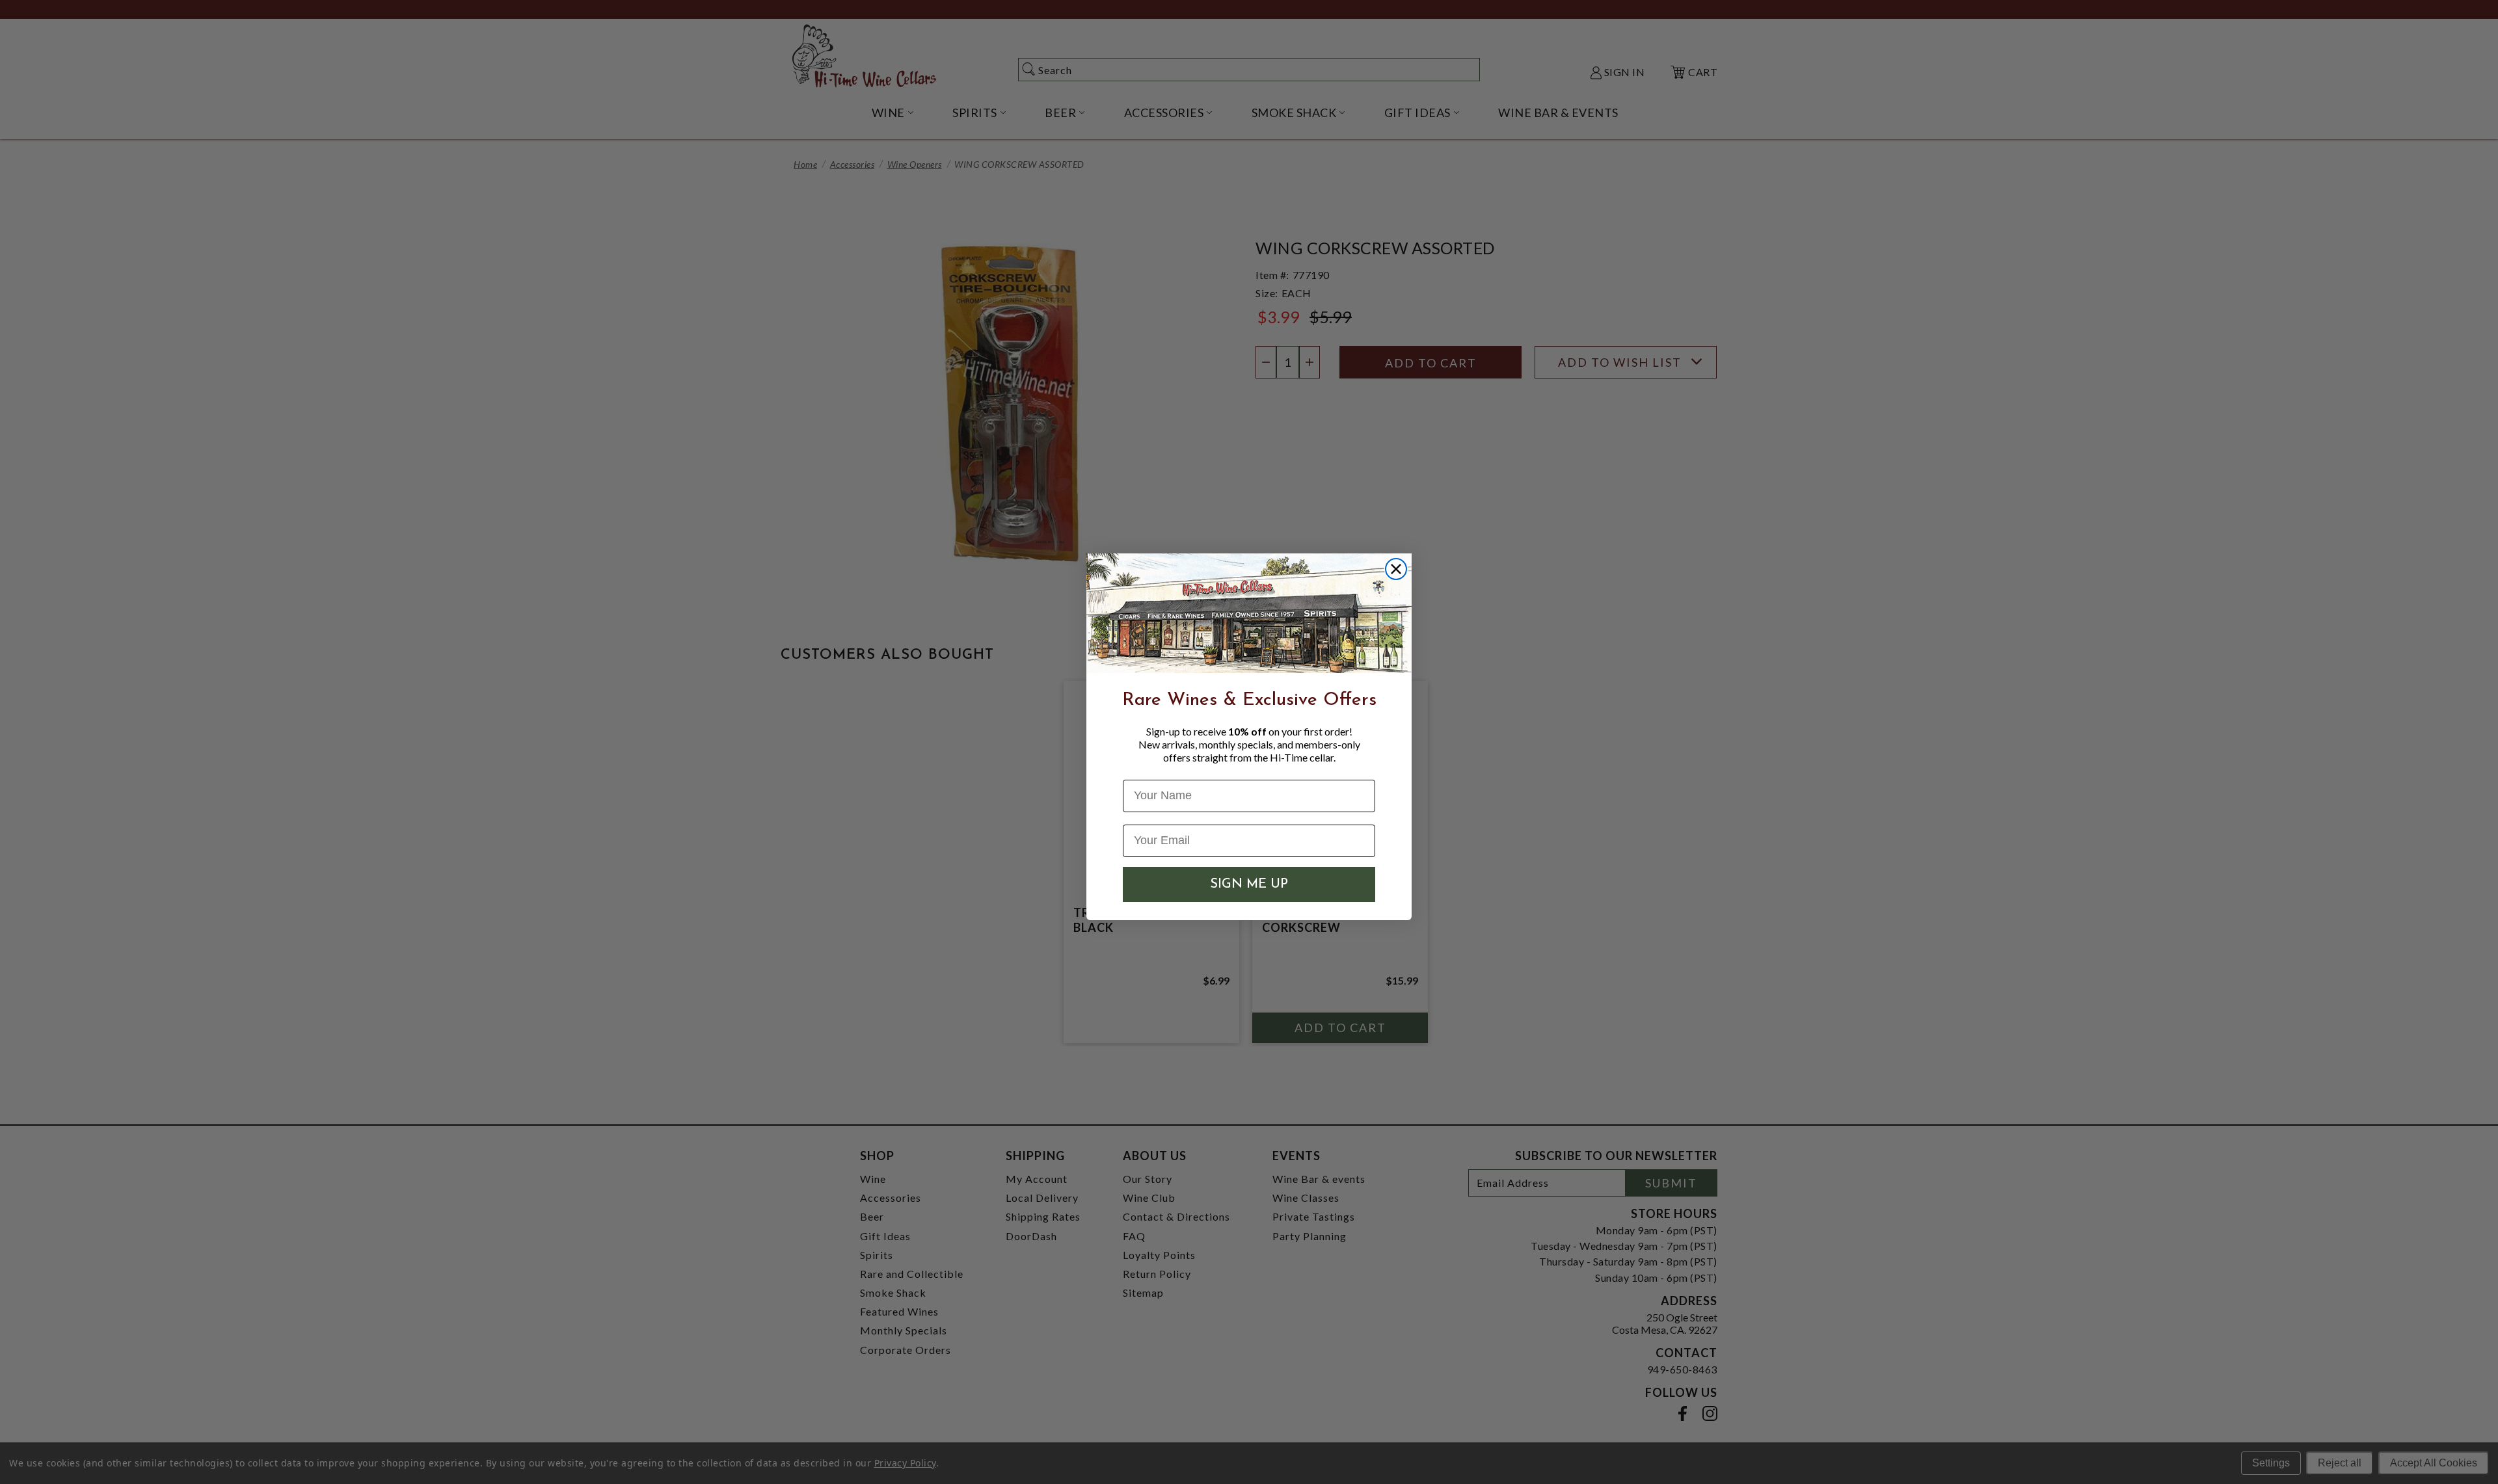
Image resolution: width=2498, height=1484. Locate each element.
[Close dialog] (1396, 569)
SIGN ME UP (1249, 884)
